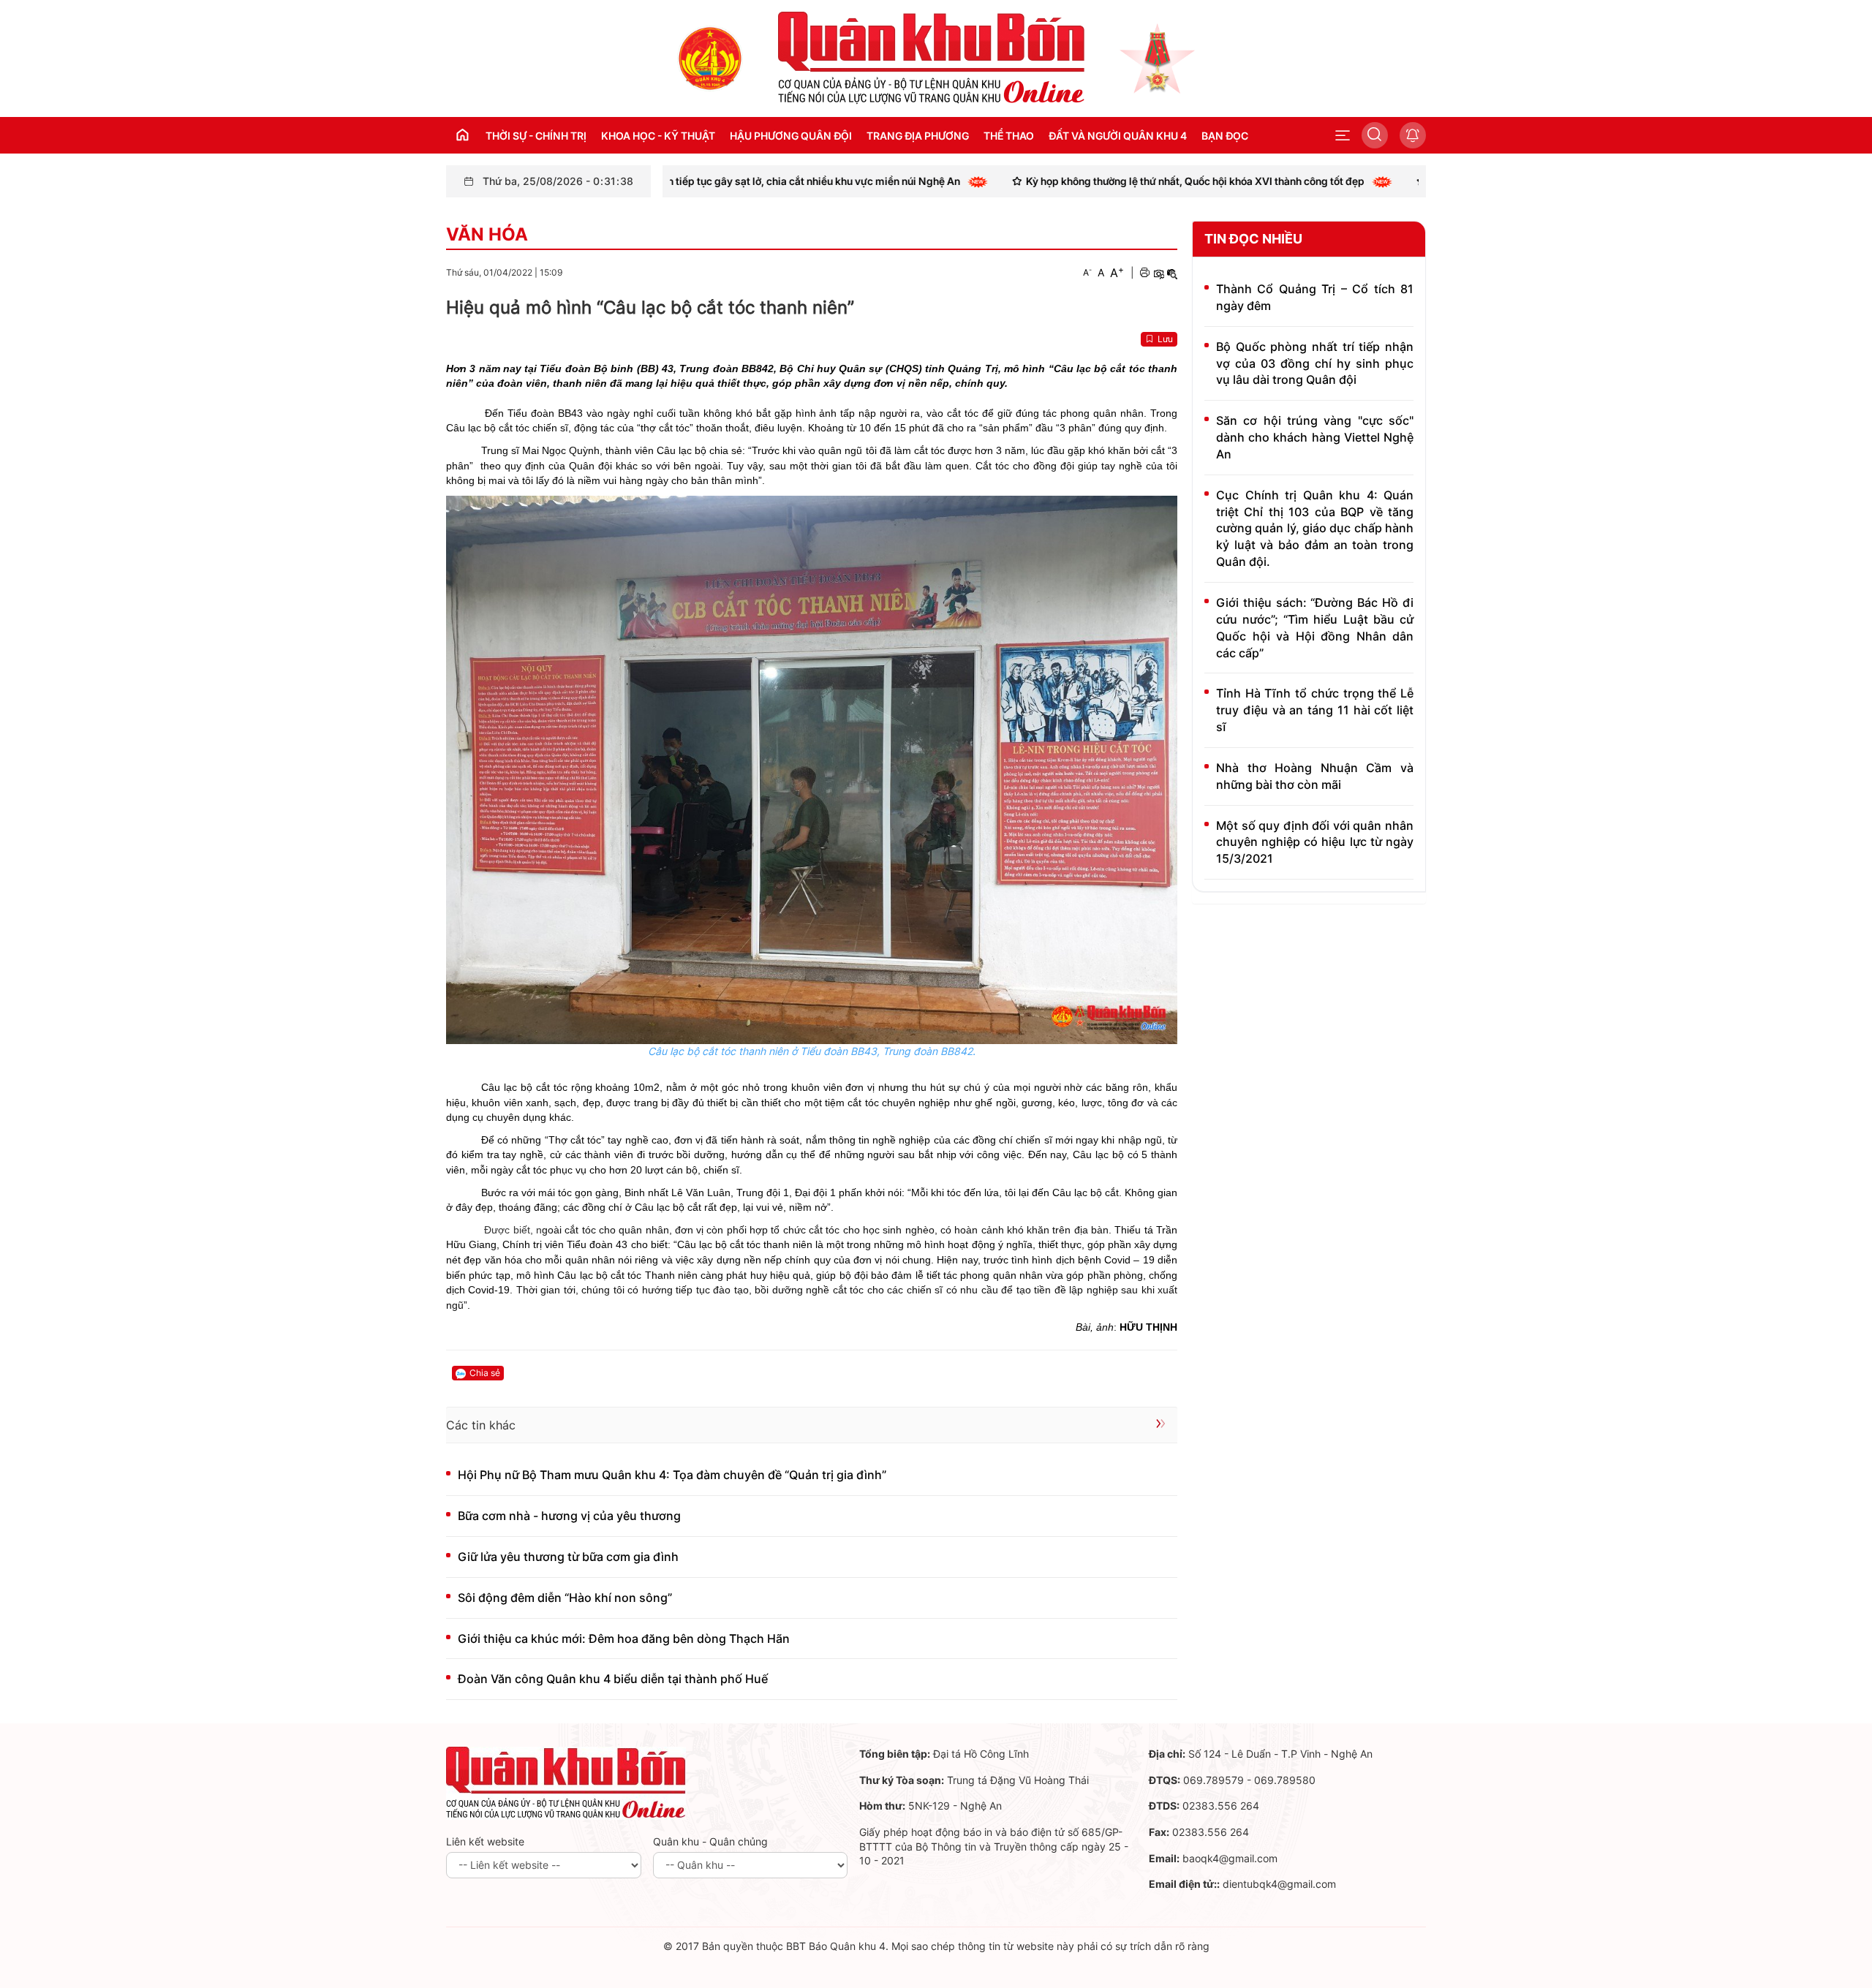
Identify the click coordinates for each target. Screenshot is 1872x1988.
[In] (1144, 273)
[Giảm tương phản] (1172, 273)
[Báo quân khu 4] (566, 1782)
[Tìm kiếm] (1375, 135)
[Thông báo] (1413, 135)
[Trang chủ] (710, 57)
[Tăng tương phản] (1158, 273)
